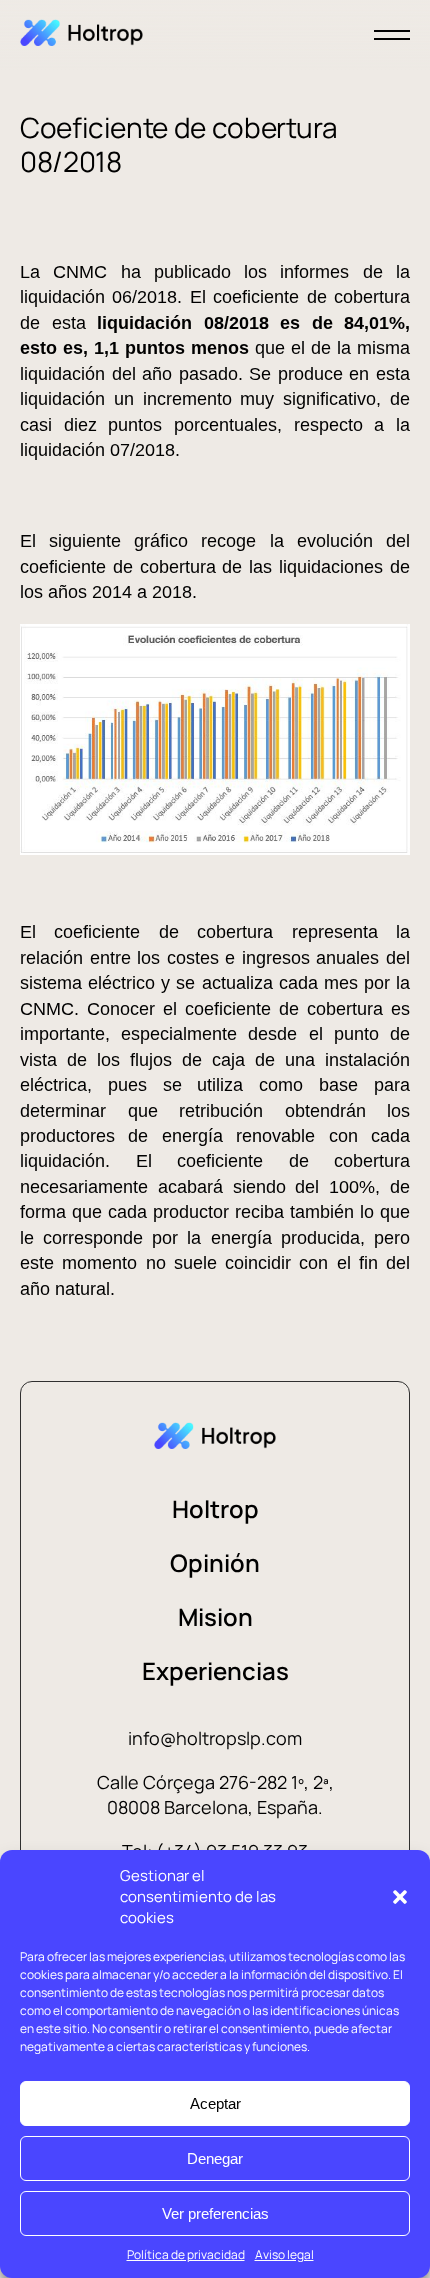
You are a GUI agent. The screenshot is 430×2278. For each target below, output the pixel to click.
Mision (215, 1616)
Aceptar (215, 2103)
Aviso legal (284, 2254)
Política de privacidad (186, 2254)
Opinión (215, 1562)
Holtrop (215, 1508)
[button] (400, 1897)
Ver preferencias (215, 2213)
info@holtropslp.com (215, 1738)
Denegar (215, 2158)
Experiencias (215, 1670)
